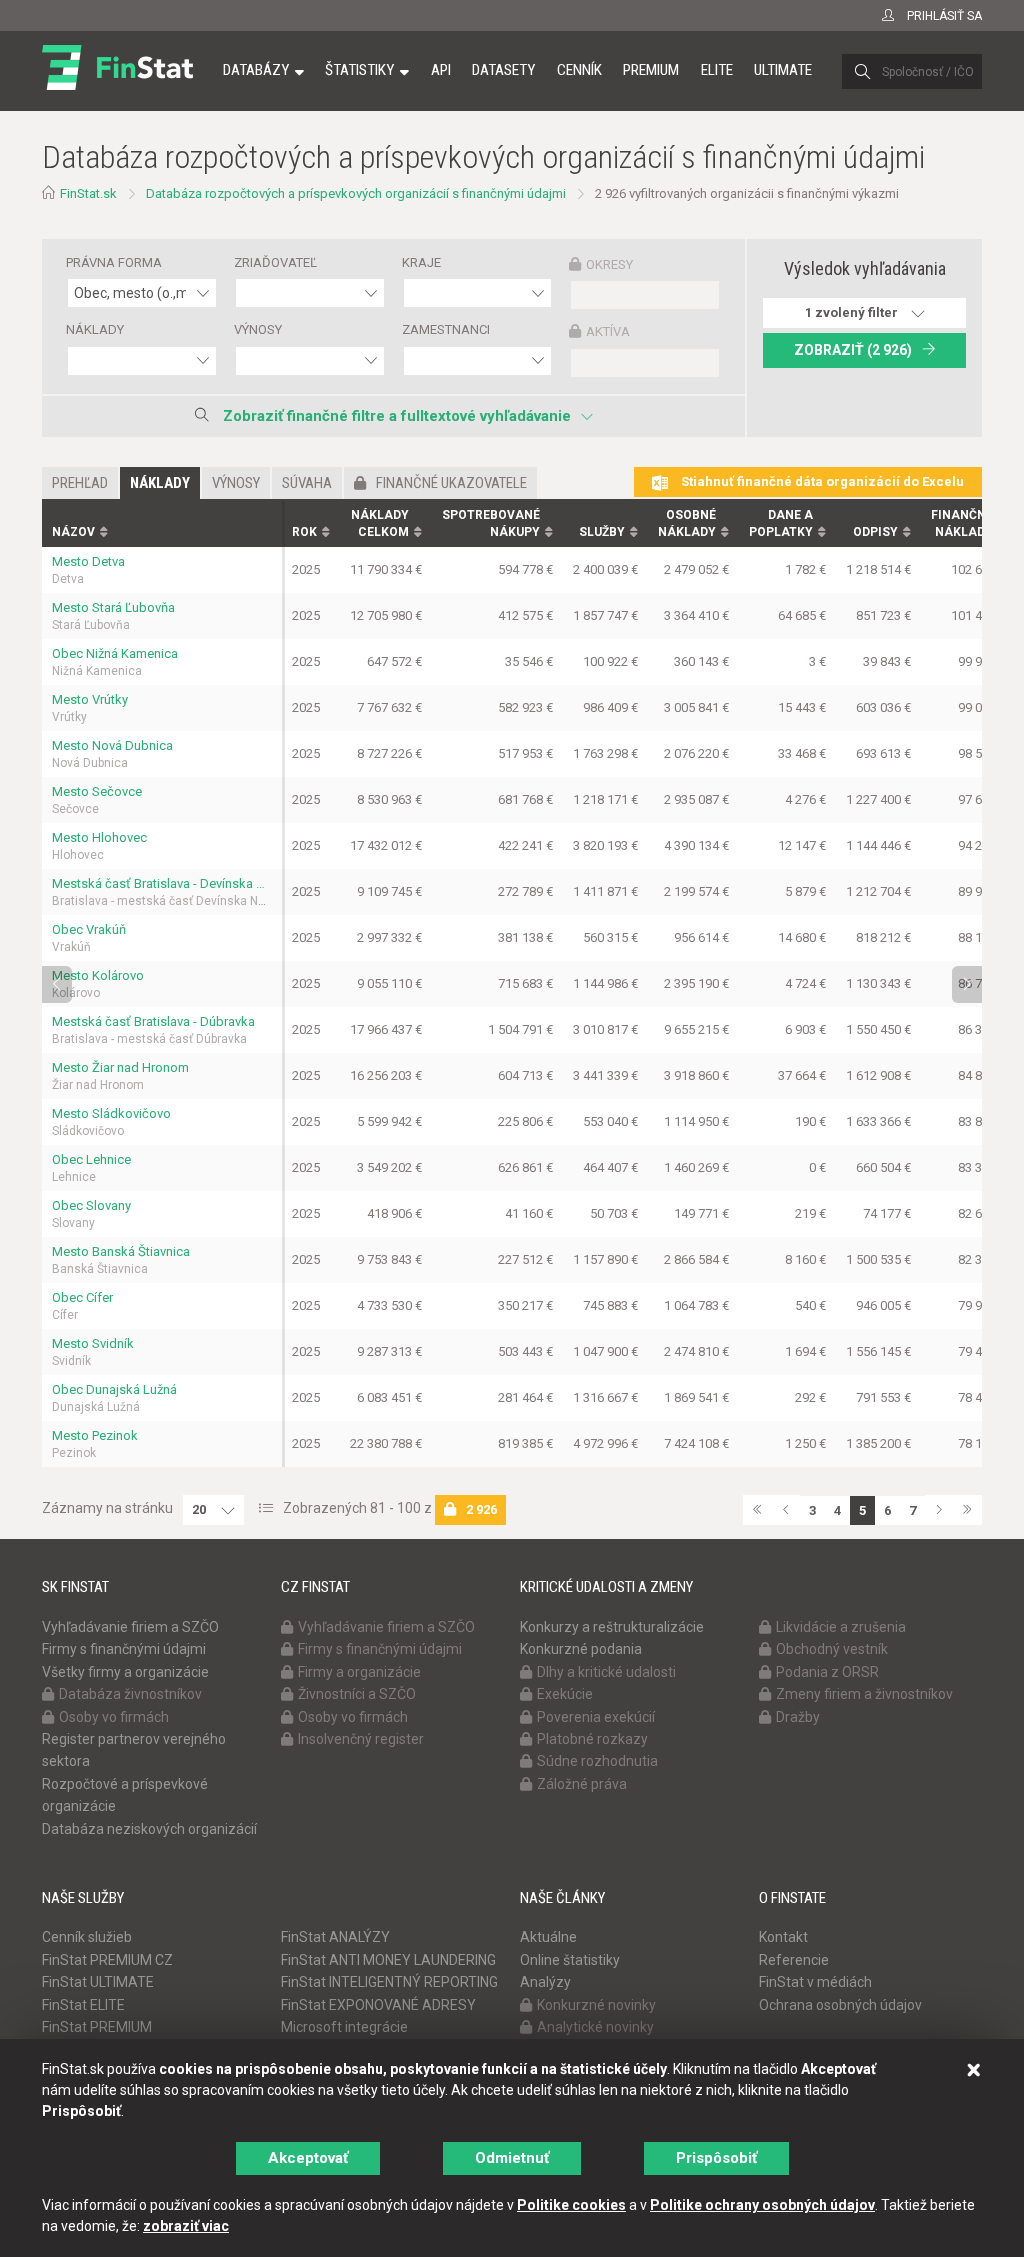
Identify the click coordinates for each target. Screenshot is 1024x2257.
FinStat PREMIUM (97, 2027)
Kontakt (783, 1937)
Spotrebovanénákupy (491, 523)
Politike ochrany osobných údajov (762, 2205)
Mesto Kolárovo (98, 975)
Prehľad (80, 483)
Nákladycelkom (380, 523)
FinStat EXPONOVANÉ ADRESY (378, 2005)
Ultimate (783, 70)
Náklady (95, 329)
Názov (73, 532)
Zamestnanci (446, 329)
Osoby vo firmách (114, 1717)
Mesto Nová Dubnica (112, 745)
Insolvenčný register (361, 1739)
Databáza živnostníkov (130, 1694)
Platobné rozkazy (592, 1739)
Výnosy (258, 329)
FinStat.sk (88, 193)
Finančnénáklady (962, 523)
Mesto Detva (88, 561)
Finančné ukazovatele (451, 483)
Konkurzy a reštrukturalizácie (612, 1627)
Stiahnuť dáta (821, 481)
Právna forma (114, 262)
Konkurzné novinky (596, 2005)
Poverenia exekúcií (596, 1717)
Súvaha (307, 483)
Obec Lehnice (91, 1159)
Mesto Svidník (93, 1343)
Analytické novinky (595, 2027)
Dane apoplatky (781, 523)
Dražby (798, 1717)
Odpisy (875, 532)
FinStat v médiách (815, 1982)
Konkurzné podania (581, 1649)
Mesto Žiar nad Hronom (120, 1067)
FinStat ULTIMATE (98, 1982)
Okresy (609, 264)
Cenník (579, 70)
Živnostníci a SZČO (357, 1694)
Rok (304, 532)
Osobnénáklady (687, 523)
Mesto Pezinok (95, 1435)
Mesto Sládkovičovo (111, 1113)
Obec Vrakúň (89, 929)
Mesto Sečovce (97, 791)
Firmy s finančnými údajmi (124, 1649)
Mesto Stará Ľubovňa (113, 607)
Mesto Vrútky (90, 699)
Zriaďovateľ (275, 262)
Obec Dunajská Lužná (114, 1389)
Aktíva (608, 331)
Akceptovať (308, 2158)
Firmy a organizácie (359, 1672)
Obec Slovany (91, 1205)
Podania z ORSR (827, 1672)
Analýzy (545, 1982)
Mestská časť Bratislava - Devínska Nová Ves (162, 883)
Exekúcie (565, 1694)
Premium (651, 70)
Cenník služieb (87, 1937)
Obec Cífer (82, 1297)
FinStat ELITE (83, 2005)
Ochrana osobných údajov (840, 2005)
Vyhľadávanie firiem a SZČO (130, 1627)
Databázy (256, 70)
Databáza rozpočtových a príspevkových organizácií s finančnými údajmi (356, 193)
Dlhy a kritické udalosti (606, 1672)
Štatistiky (359, 70)
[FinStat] (117, 84)
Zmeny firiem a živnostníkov (864, 1694)
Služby (602, 532)
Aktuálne (548, 1937)
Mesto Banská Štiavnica (121, 1251)
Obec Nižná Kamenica (115, 653)
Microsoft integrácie (344, 2027)
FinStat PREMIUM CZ (107, 1960)
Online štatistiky (570, 1960)
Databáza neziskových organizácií (149, 1829)
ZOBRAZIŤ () (853, 350)
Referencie (794, 1960)
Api (441, 70)
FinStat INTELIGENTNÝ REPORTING (389, 1982)
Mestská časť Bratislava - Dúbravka (153, 1021)
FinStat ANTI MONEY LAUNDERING (388, 1960)
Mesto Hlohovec (99, 837)
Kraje (421, 262)
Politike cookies (571, 2205)
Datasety (503, 70)
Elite (717, 70)
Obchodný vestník (832, 1649)
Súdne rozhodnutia (597, 1761)
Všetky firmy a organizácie (125, 1672)
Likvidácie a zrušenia (841, 1627)
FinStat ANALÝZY (335, 1937)
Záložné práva (582, 1784)
